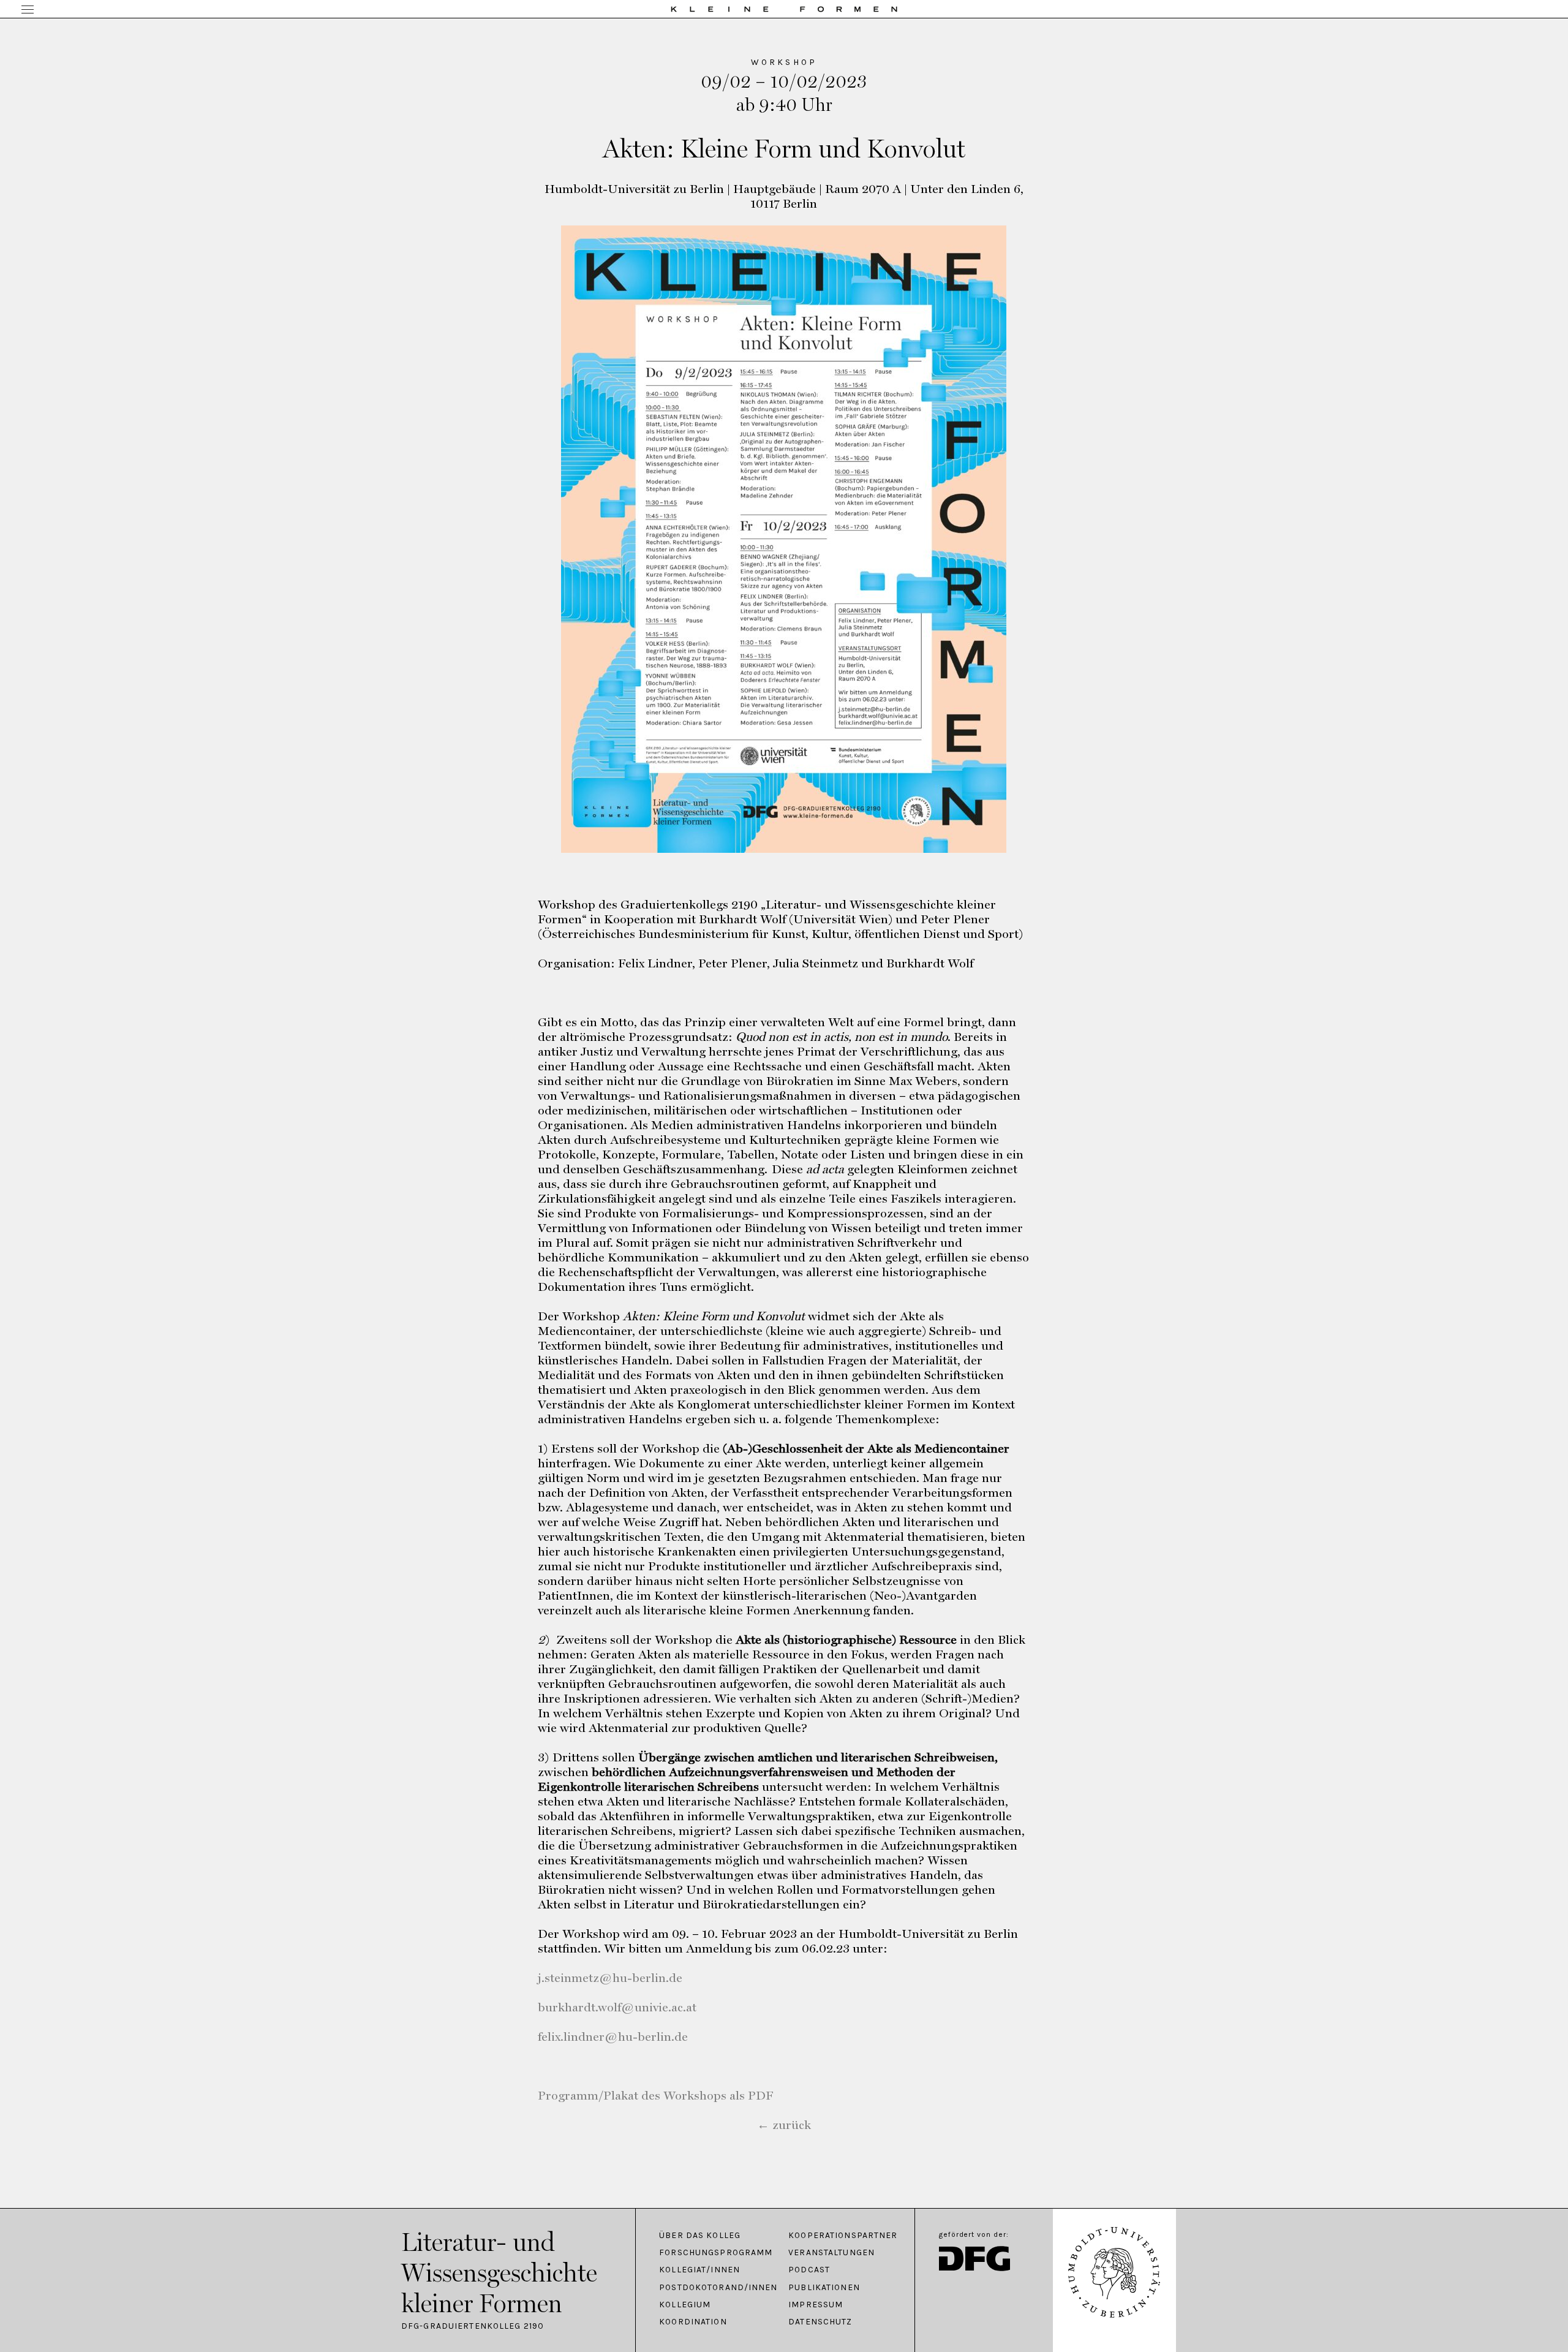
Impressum (816, 2305)
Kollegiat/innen (699, 2270)
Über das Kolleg (700, 2236)
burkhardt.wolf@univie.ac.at (617, 2007)
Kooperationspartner (843, 2236)
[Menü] (28, 10)
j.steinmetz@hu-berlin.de (610, 1978)
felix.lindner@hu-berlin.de (613, 2036)
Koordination (693, 2322)
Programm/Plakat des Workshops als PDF (656, 2095)
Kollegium (685, 2305)
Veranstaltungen (831, 2253)
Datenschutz (820, 2322)
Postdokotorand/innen (718, 2288)
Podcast (809, 2270)
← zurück (784, 2125)
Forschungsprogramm (716, 2253)
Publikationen (824, 2288)
